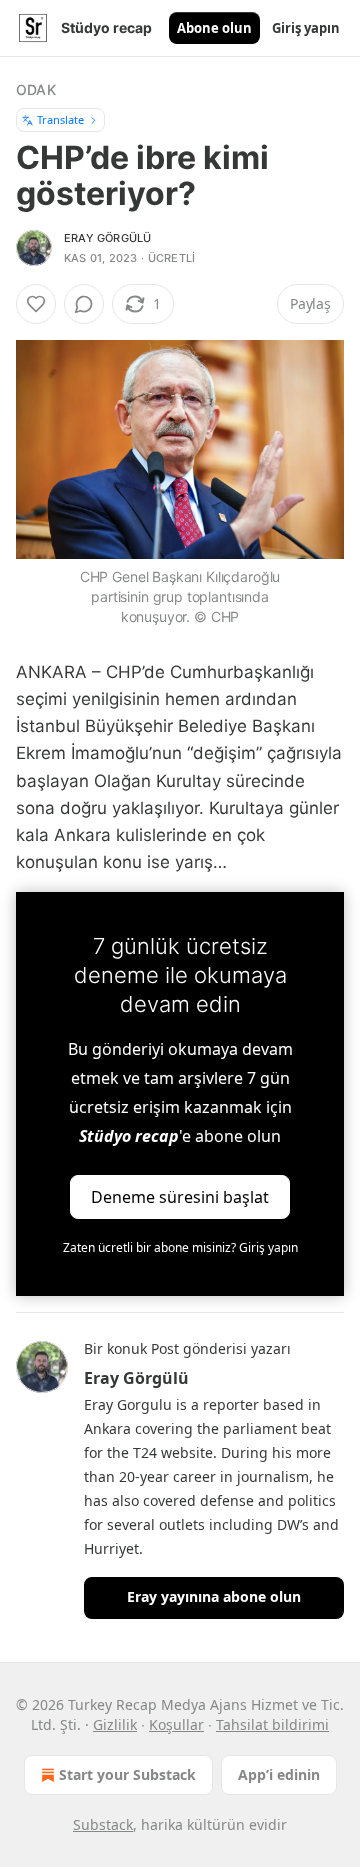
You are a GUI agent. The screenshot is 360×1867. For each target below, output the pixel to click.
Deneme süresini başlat (180, 1197)
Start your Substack (127, 1774)
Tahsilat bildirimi (272, 1724)
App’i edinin (279, 1774)
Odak (36, 89)
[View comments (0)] (84, 304)
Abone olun (214, 28)
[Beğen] (36, 304)
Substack (103, 1824)
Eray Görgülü (107, 238)
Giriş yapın (306, 28)
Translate (60, 119)
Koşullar (176, 1724)
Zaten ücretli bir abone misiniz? (180, 1247)
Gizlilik (115, 1724)
